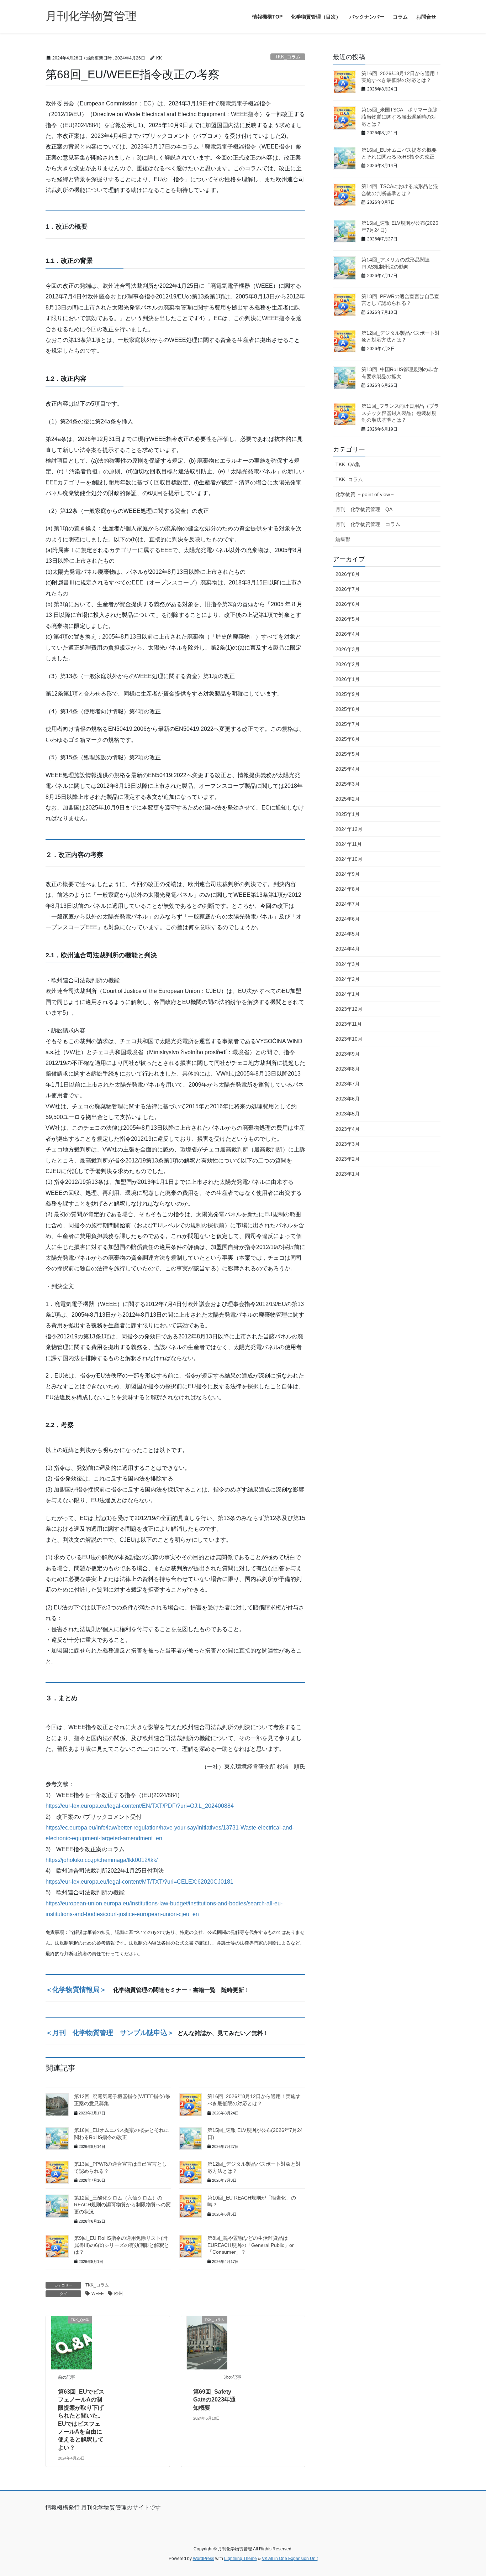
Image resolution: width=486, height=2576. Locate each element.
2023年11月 (349, 1024)
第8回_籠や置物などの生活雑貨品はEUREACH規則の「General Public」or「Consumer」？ (251, 2245)
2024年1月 (348, 994)
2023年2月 (348, 1159)
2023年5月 (348, 1114)
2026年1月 (348, 679)
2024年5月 (348, 934)
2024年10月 (349, 859)
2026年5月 (348, 619)
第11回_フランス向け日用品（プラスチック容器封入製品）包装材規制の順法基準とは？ (400, 413)
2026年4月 (348, 634)
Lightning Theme (241, 2559)
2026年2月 (348, 664)
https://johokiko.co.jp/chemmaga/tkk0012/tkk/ (102, 1860)
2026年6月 (348, 604)
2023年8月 (348, 1069)
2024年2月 (348, 979)
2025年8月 (348, 709)
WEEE (98, 2294)
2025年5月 (348, 754)
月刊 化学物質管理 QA (364, 509)
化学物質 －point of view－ (365, 494)
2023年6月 (348, 1099)
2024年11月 (349, 844)
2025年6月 (348, 739)
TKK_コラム (288, 57)
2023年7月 (348, 1084)
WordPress (204, 2559)
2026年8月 (348, 574)
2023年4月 (348, 1129)
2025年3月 (348, 784)
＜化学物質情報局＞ (76, 1990)
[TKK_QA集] (72, 2342)
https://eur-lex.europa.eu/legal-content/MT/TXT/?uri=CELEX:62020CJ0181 (139, 1882)
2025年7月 (348, 724)
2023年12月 (349, 1009)
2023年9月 (348, 1054)
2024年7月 (348, 904)
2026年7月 (348, 589)
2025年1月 (348, 814)
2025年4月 (348, 769)
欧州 (118, 2294)
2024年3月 (348, 964)
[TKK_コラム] (207, 2342)
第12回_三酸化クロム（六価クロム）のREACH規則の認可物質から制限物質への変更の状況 (122, 2205)
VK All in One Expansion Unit (290, 2559)
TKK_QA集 (348, 464)
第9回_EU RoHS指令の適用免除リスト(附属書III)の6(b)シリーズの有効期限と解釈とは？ (121, 2245)
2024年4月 (348, 949)
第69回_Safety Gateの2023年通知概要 (214, 2400)
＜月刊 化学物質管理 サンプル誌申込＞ (110, 2033)
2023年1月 (348, 1174)
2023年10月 (349, 1039)
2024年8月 (348, 889)
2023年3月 (348, 1144)
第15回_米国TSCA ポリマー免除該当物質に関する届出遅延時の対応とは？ (400, 117)
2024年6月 (348, 919)
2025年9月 (348, 694)
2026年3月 (348, 649)
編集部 (343, 539)
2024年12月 (349, 829)
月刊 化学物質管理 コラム (368, 524)
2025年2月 (348, 799)
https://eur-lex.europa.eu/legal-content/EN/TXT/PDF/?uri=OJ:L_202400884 (140, 1806)
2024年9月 (348, 874)
